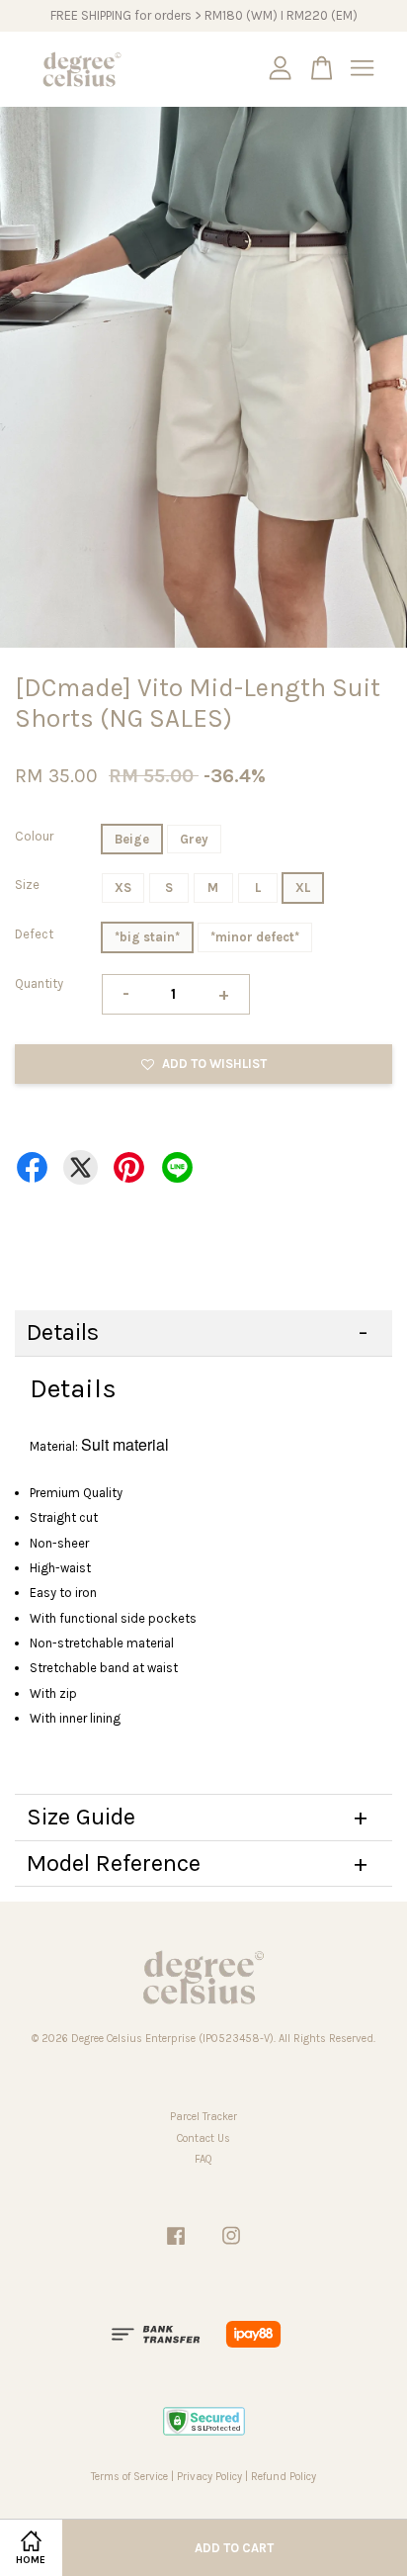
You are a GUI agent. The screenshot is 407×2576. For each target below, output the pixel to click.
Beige (132, 839)
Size (27, 885)
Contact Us (203, 2138)
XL (303, 888)
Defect (34, 934)
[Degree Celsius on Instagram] (231, 2246)
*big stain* (147, 937)
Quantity (39, 983)
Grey (194, 839)
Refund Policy (284, 2477)
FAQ (203, 2159)
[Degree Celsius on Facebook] (176, 2246)
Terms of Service (129, 2477)
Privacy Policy (209, 2477)
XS (123, 888)
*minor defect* (255, 937)
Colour (34, 836)
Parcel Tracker (203, 2117)
